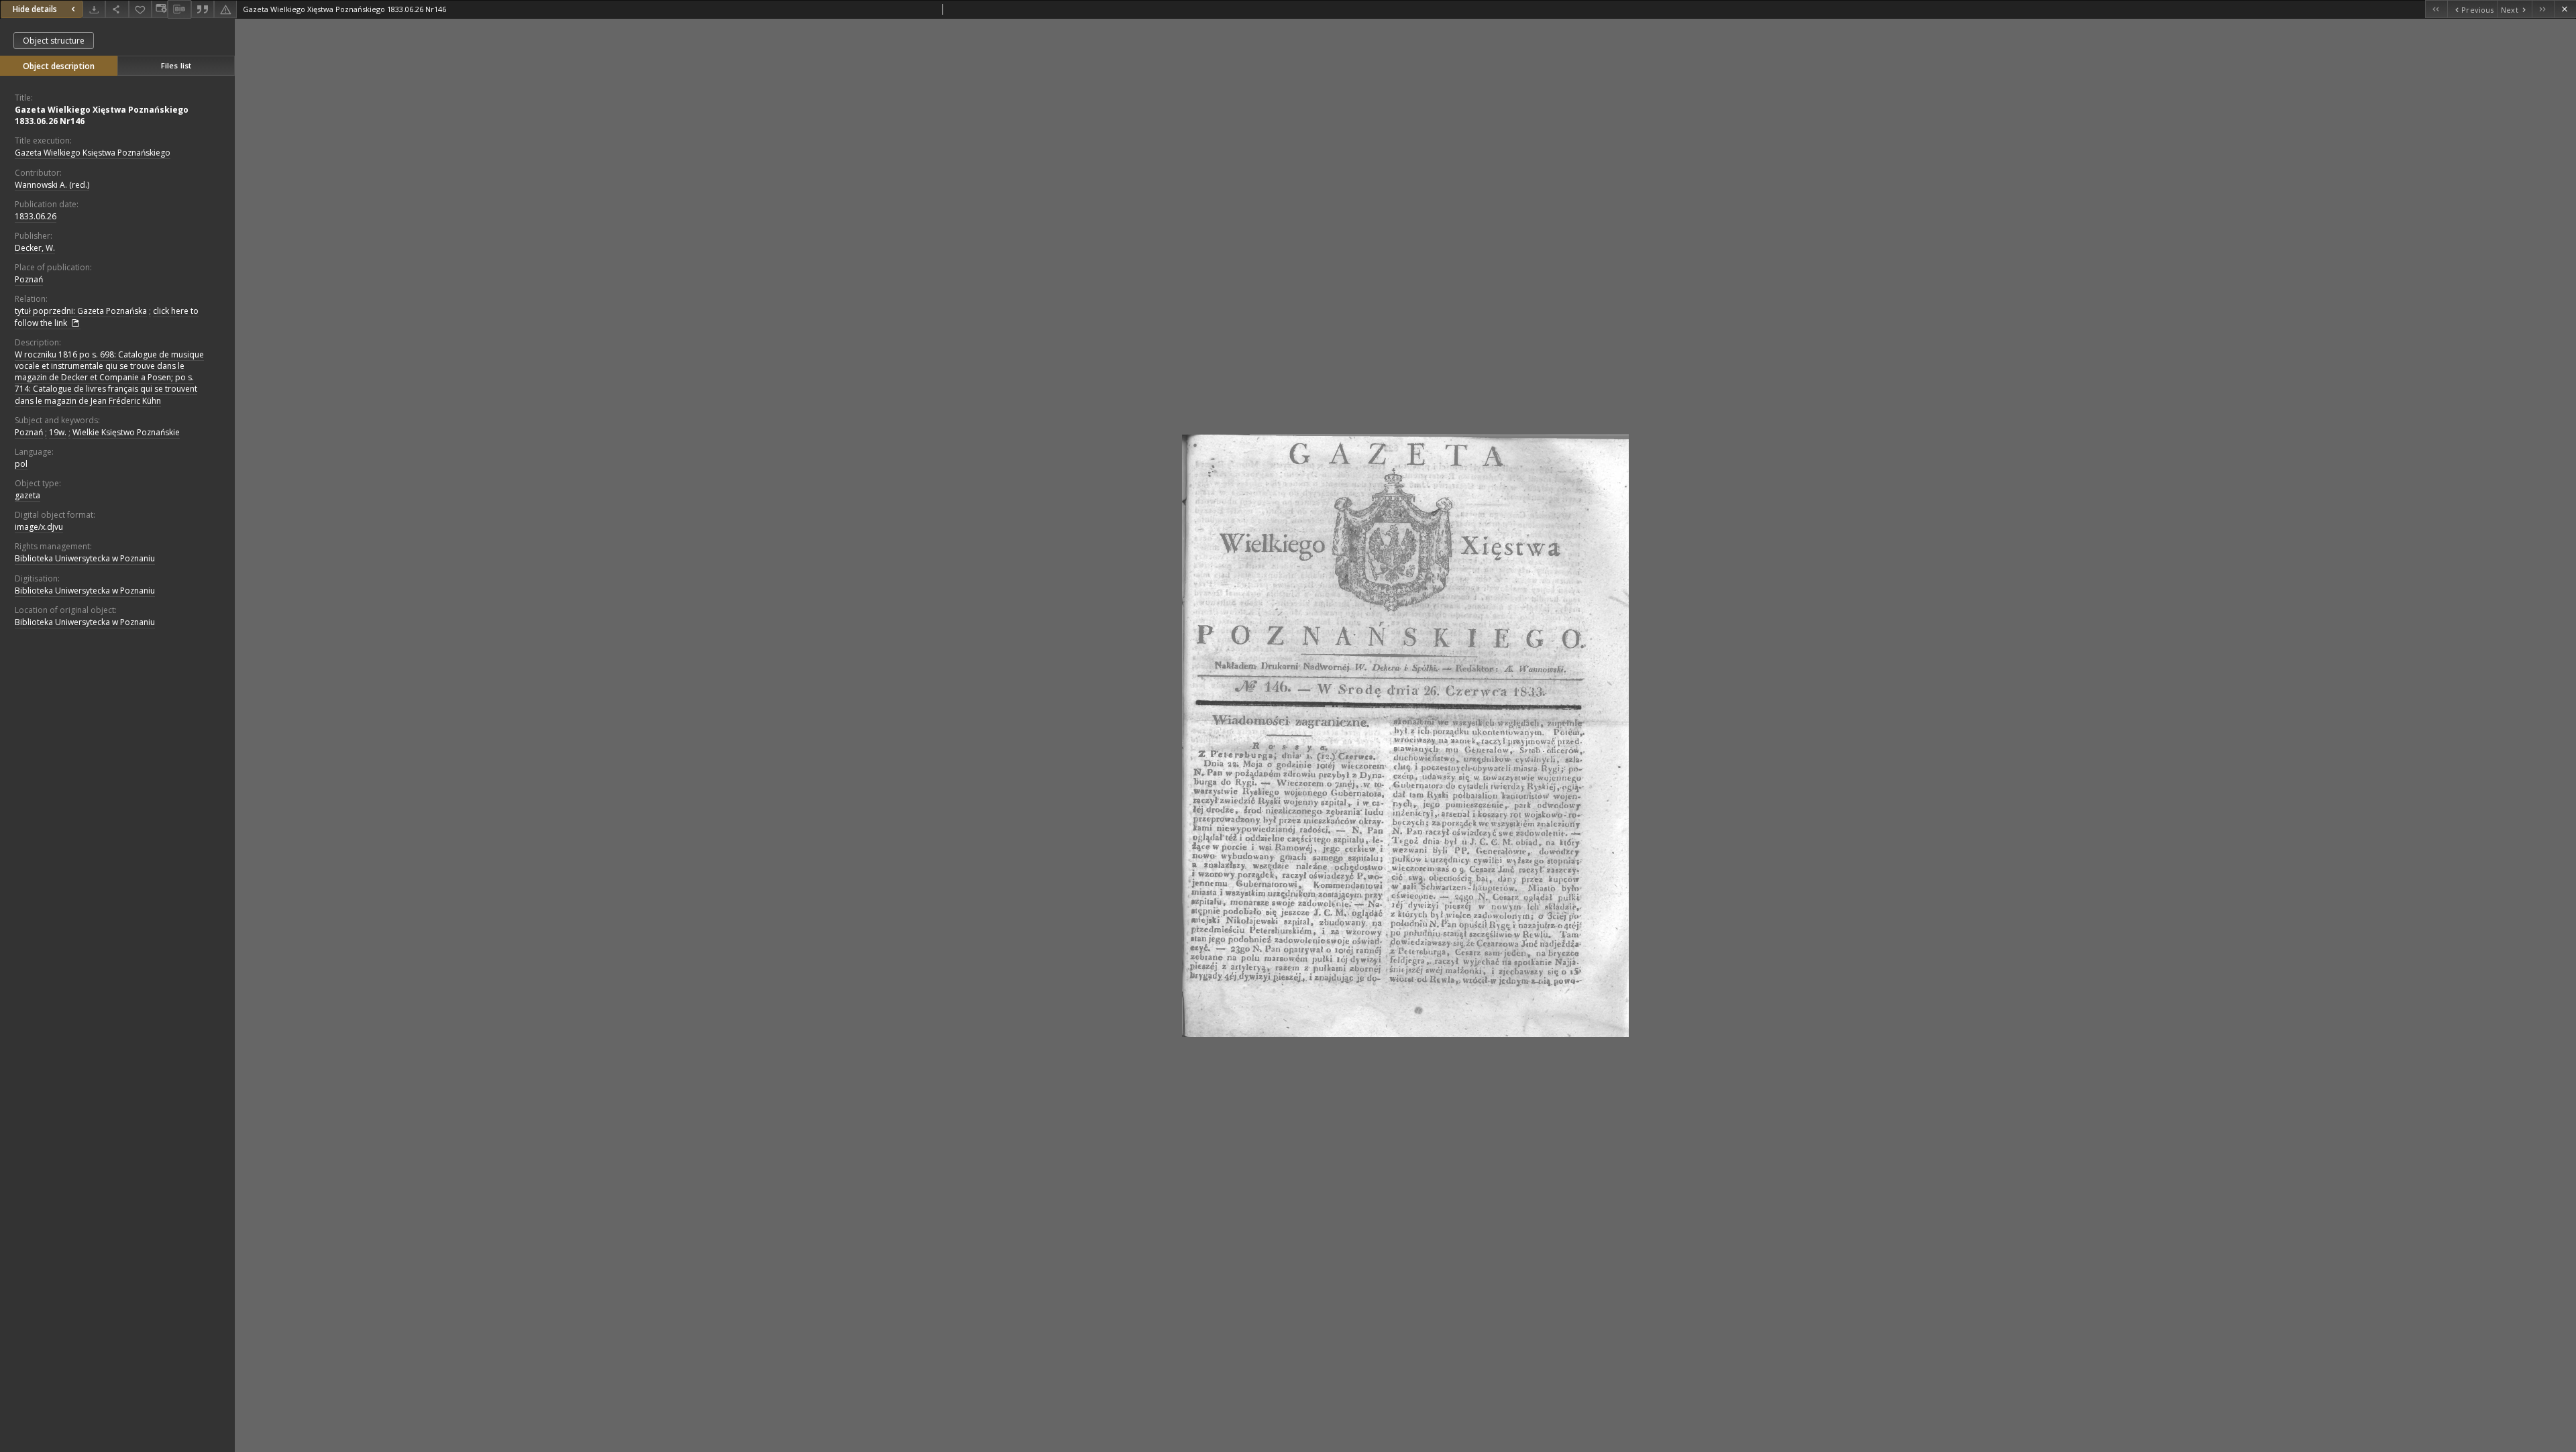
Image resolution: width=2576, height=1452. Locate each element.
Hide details (35, 9)
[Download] (94, 9)
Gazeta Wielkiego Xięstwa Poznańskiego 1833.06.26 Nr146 (102, 115)
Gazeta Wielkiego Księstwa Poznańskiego (93, 153)
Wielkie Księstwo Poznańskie (126, 432)
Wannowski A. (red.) (52, 185)
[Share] (117, 9)
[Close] (2565, 9)
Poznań (29, 279)
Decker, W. (35, 248)
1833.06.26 (36, 216)
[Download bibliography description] (179, 9)
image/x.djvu (39, 527)
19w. (58, 432)
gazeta (28, 495)
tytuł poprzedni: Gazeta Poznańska (81, 311)
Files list (176, 65)
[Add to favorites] (140, 9)
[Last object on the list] (2543, 9)
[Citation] (203, 9)
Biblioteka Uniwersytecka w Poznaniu (85, 558)
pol (21, 464)
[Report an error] (225, 9)
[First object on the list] (2436, 9)
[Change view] (160, 9)
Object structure (54, 41)
